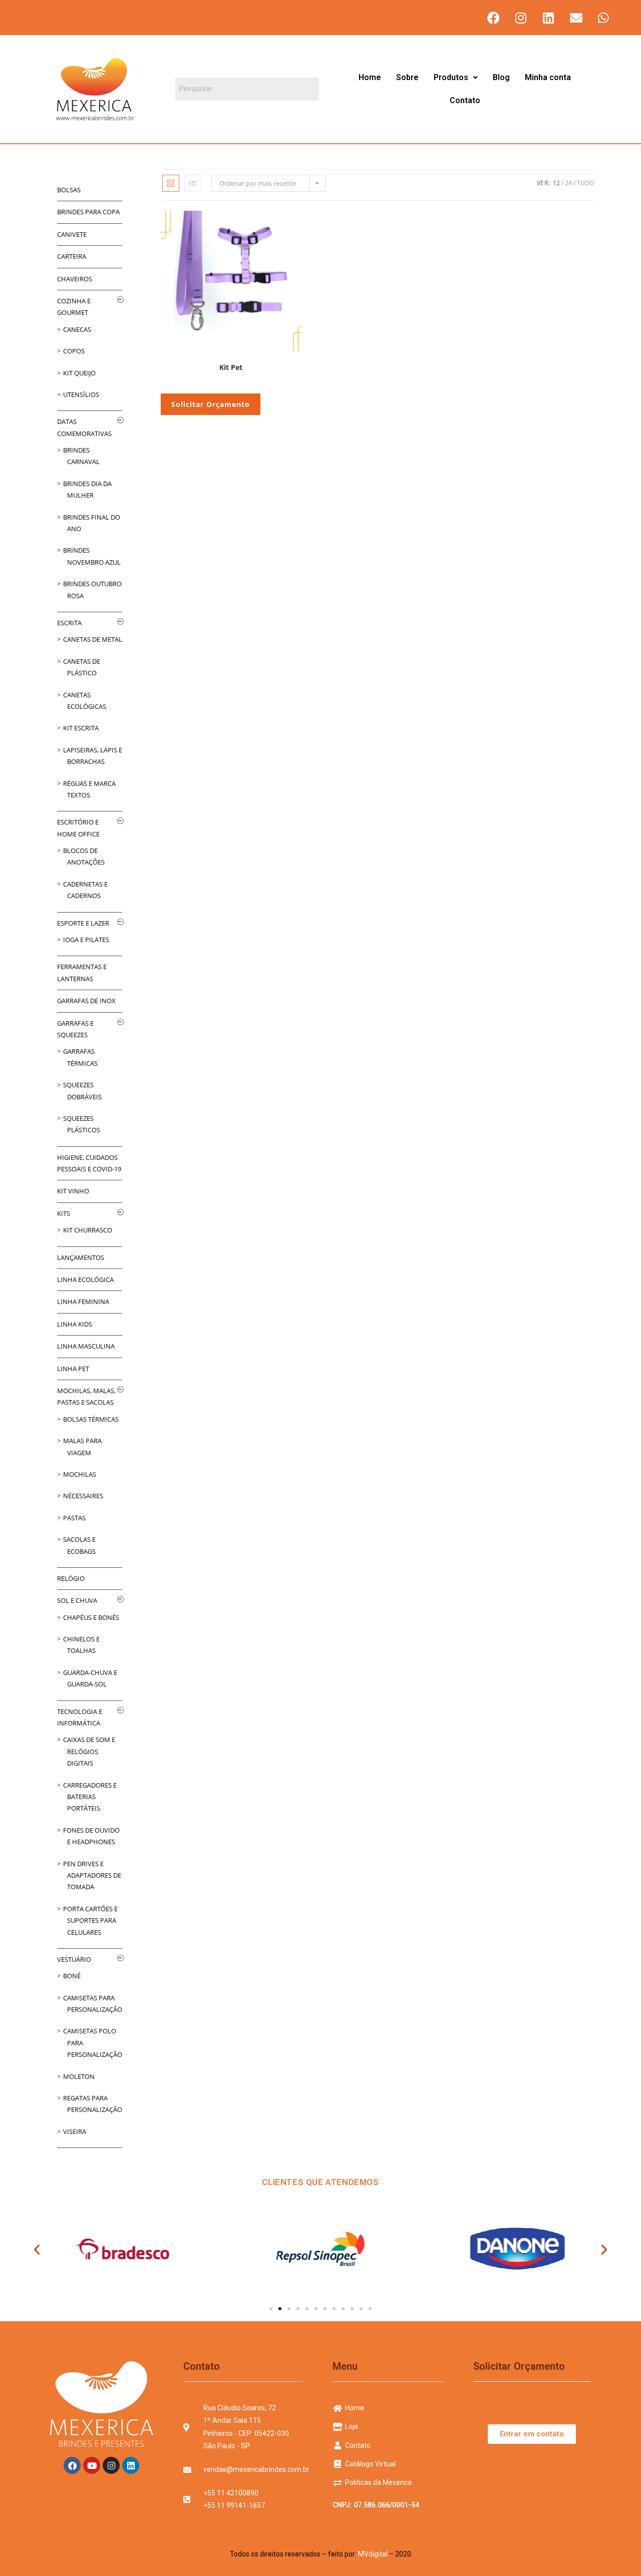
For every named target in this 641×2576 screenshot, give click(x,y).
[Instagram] (521, 18)
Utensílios (81, 394)
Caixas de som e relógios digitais (89, 1751)
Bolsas (69, 190)
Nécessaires (83, 1496)
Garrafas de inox (86, 1001)
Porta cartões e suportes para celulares (90, 1920)
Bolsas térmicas (91, 1419)
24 (568, 183)
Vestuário (74, 1959)
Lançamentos (81, 1257)
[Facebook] (493, 18)
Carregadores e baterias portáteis (90, 1797)
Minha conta (548, 77)
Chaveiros (75, 279)
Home (370, 77)
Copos (74, 351)
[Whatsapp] (603, 18)
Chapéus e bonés (91, 1617)
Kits (64, 1213)
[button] (456, 78)
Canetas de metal (93, 639)
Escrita (69, 623)
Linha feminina (83, 1302)
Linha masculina (86, 1346)
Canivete (72, 234)
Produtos (451, 77)
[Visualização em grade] (171, 183)
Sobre (407, 77)
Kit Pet (231, 367)
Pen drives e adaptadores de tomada (92, 1875)
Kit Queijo (79, 373)
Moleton (79, 2076)
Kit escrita (81, 728)
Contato (465, 100)
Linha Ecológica (85, 1279)
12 (556, 183)
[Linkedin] (548, 18)
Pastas (74, 1518)
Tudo (585, 183)
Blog (501, 77)
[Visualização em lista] (193, 183)
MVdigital (373, 2554)
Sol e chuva (77, 1600)
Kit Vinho (73, 1191)
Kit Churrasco (88, 1230)
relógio (71, 1578)
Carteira (72, 256)
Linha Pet (73, 1369)
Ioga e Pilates (86, 940)
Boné (72, 1976)
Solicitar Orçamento (211, 404)
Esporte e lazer (83, 923)
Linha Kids (75, 1324)
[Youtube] (92, 2465)
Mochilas (80, 1474)
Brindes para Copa (88, 212)
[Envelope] (576, 18)
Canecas (77, 329)
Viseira (75, 2131)
